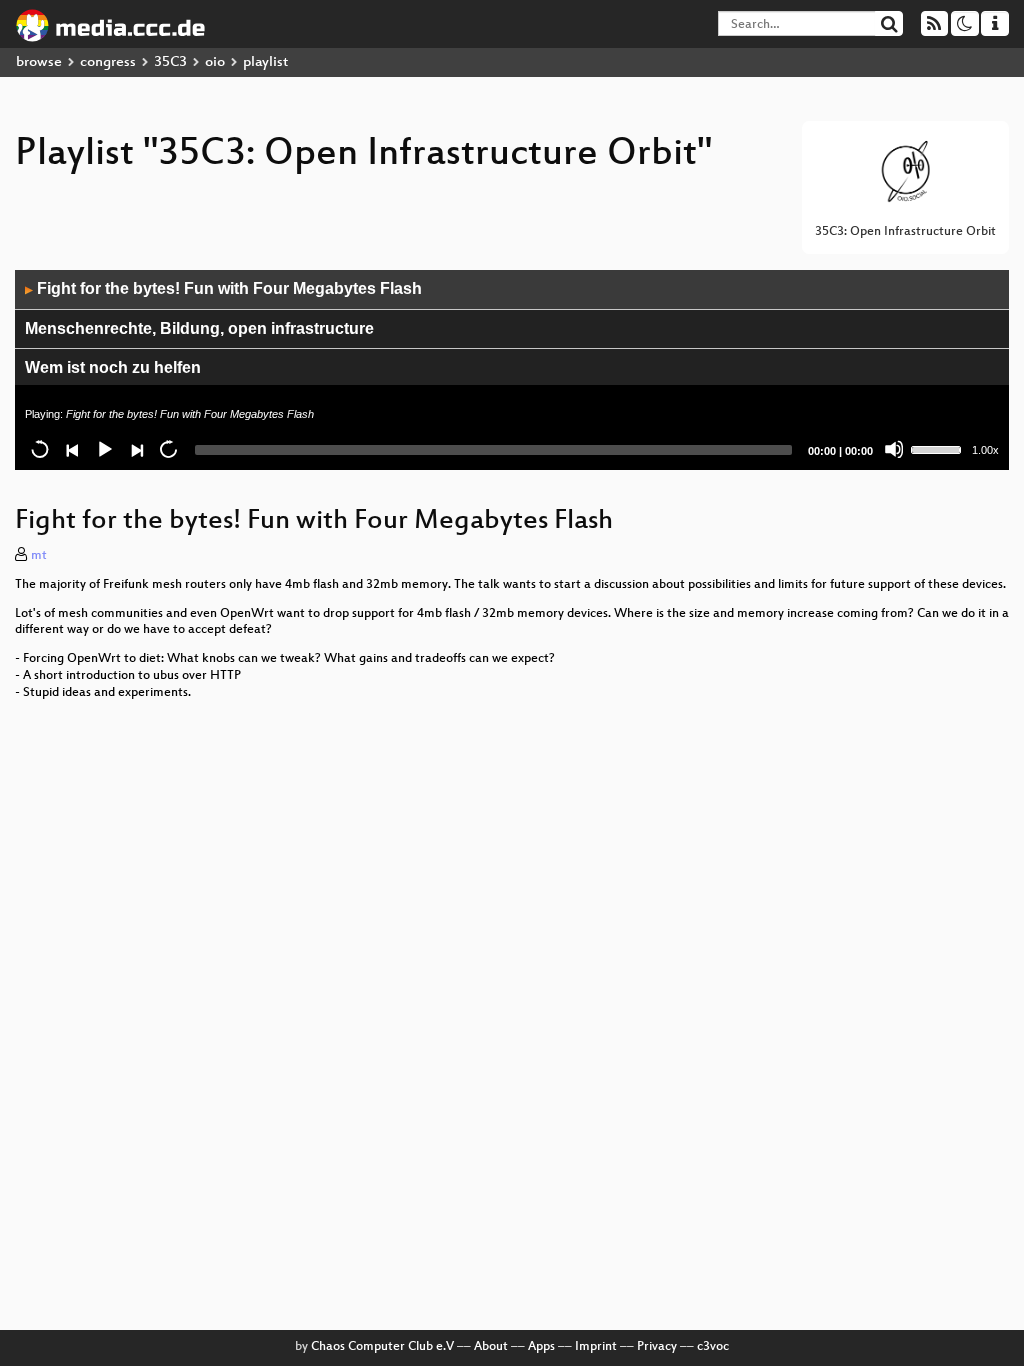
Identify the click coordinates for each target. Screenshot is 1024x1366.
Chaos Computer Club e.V (382, 1347)
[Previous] (72, 449)
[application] (512, 370)
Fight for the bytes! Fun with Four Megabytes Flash (223, 288)
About (491, 1347)
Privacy (657, 1347)
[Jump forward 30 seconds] (168, 449)
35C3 (170, 62)
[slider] (939, 448)
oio (215, 62)
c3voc (713, 1347)
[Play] (104, 449)
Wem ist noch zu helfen (113, 367)
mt (39, 556)
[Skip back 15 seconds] (40, 449)
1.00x (985, 450)
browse (39, 62)
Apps (541, 1347)
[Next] (136, 449)
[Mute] (894, 449)
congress (108, 62)
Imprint (596, 1347)
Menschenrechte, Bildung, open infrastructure (199, 328)
